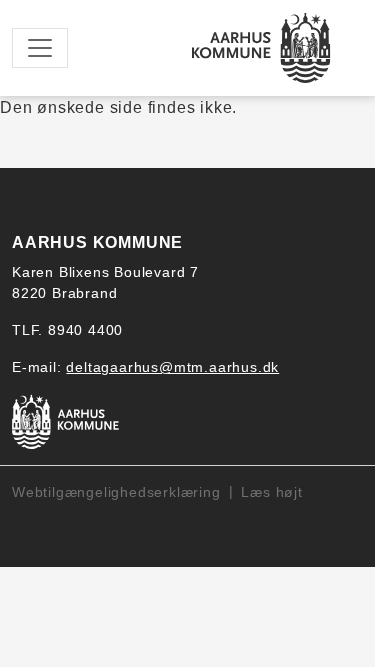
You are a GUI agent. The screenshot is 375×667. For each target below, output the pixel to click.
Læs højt (271, 492)
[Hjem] (261, 48)
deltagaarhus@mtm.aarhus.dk (172, 367)
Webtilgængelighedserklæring (116, 492)
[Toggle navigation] (40, 48)
